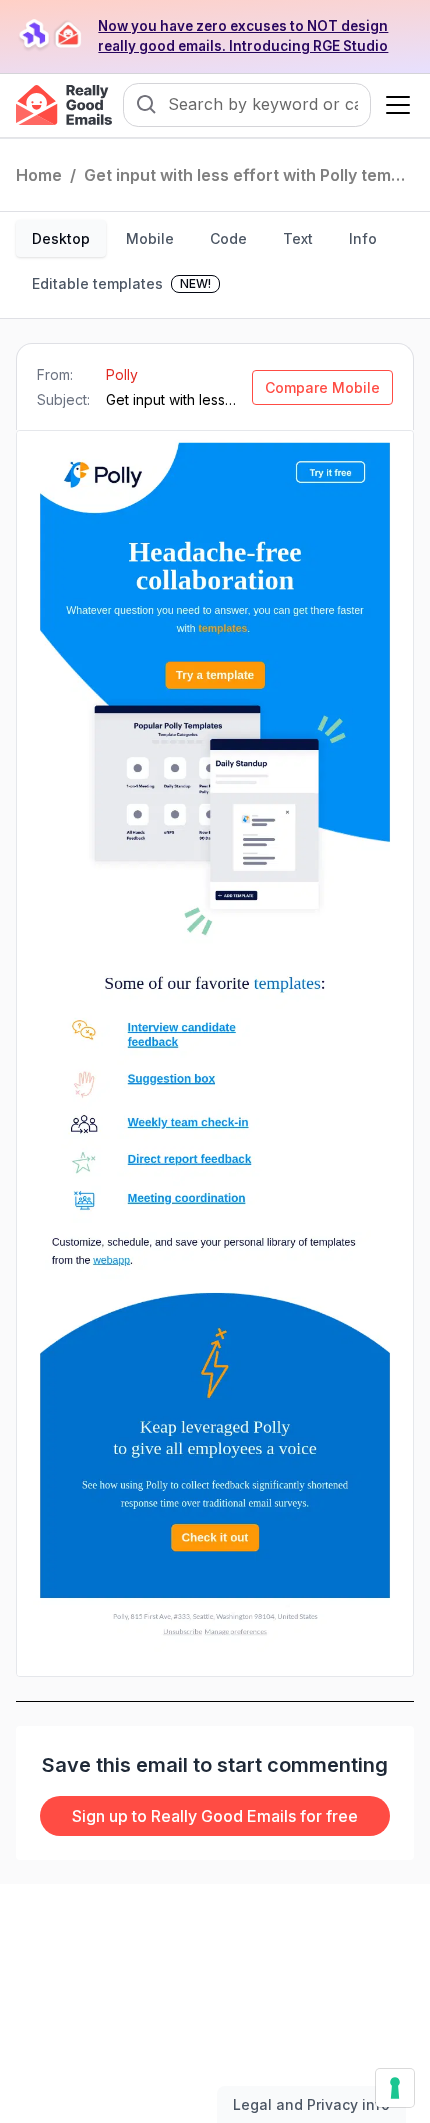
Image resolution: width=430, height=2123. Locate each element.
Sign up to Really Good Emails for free (215, 1816)
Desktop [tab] (61, 238)
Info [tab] (363, 238)
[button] (394, 105)
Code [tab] (228, 238)
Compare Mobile (322, 387)
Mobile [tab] (150, 238)
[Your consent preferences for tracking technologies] (395, 2088)
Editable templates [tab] (121, 283)
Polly (122, 374)
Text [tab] (298, 238)
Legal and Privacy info (311, 2104)
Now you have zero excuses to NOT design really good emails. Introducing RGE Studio (243, 36)
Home (39, 175)
